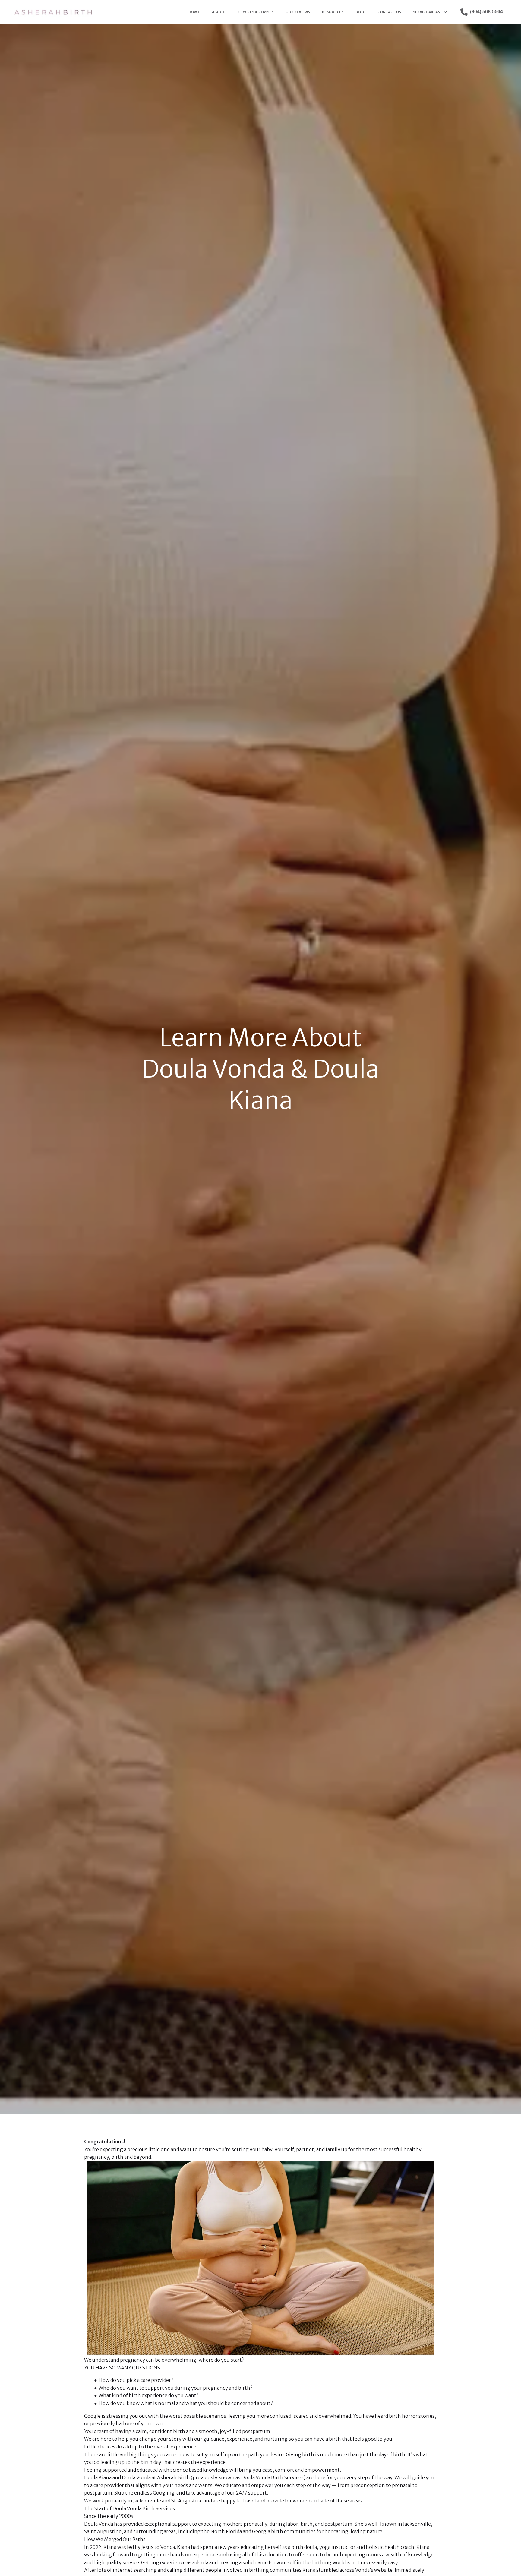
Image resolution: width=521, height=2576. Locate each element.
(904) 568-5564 (486, 12)
